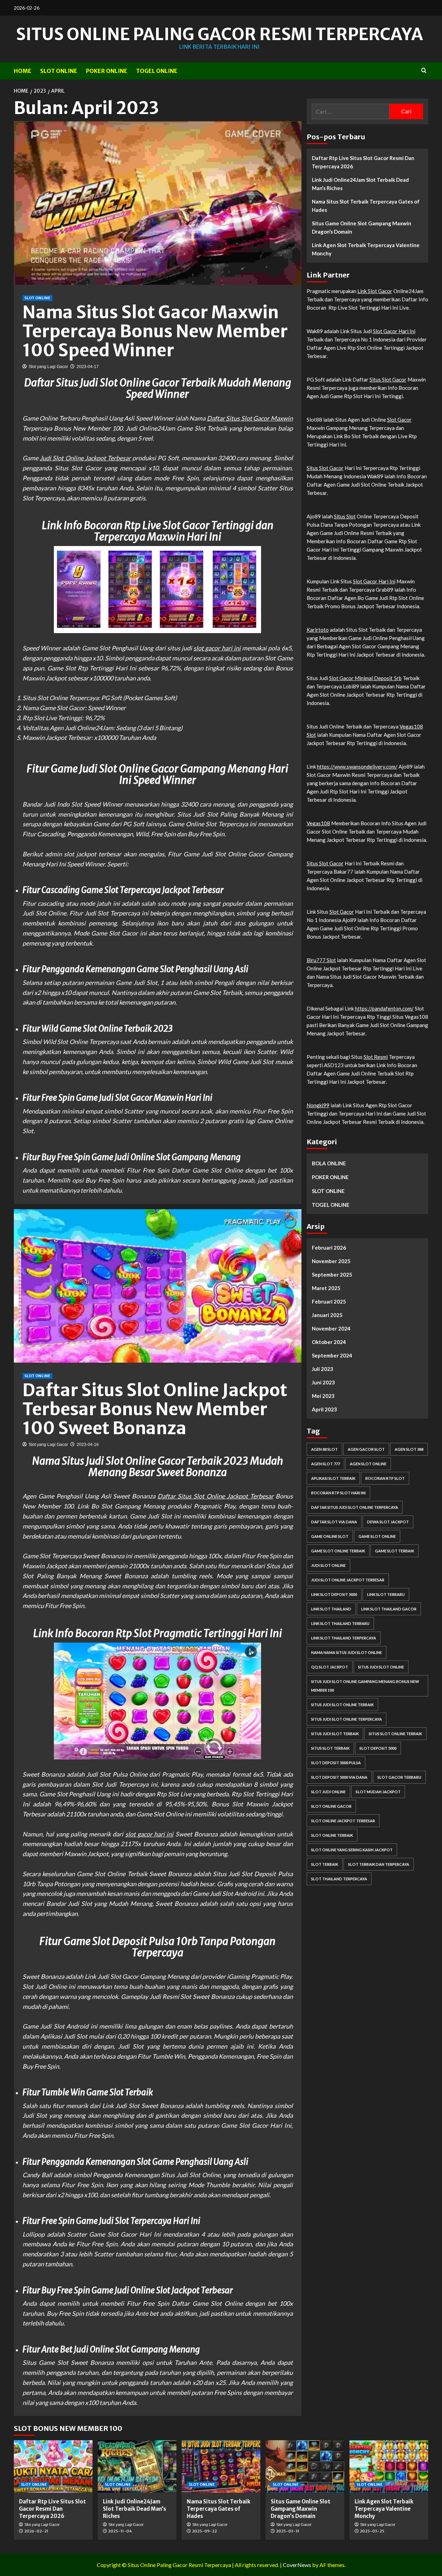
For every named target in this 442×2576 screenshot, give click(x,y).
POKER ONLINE (107, 71)
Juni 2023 (323, 1383)
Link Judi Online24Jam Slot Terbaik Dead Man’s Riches (360, 184)
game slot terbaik (395, 1551)
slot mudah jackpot (378, 1792)
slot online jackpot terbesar (343, 1821)
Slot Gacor (399, 420)
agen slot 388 (409, 1450)
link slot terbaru (386, 1595)
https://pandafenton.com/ (384, 1008)
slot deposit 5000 (378, 1748)
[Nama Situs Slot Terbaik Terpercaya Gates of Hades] (221, 2466)
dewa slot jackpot (388, 1522)
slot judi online (328, 1792)
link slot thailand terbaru (340, 1624)
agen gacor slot (366, 1450)
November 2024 (331, 1329)
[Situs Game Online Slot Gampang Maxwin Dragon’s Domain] (305, 2466)
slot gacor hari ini (217, 648)
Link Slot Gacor (375, 291)
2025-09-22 (204, 2531)
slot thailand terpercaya (339, 1879)
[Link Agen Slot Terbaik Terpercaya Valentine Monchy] (389, 2466)
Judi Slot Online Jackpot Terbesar (85, 458)
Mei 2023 (323, 1396)
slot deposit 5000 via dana (339, 1778)
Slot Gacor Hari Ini (394, 331)
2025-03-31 (288, 2531)
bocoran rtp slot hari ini (338, 1493)
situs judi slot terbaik (335, 1734)
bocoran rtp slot (385, 1479)
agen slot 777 (325, 1464)
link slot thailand (331, 1609)
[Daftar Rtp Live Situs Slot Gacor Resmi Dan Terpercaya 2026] (53, 2466)
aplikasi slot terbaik (333, 1479)
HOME (23, 71)
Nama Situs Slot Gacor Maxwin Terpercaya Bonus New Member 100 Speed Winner (155, 331)
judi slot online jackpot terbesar (348, 1580)
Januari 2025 (327, 1315)
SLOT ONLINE (59, 71)
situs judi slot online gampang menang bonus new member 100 (365, 1686)
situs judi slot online (381, 1667)
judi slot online (328, 1566)
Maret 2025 (326, 1288)
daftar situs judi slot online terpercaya (355, 1508)
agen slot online (368, 1464)
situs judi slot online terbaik (342, 1705)
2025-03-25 (372, 2531)
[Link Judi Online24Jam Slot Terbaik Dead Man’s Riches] (137, 2466)
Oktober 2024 (329, 1342)
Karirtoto (318, 630)
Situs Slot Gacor (388, 379)
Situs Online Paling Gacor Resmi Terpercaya (219, 34)
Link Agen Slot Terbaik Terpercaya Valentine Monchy (366, 249)
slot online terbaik (332, 1836)
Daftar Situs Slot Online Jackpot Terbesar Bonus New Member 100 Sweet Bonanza (155, 1409)
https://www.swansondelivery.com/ (357, 767)
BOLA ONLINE (329, 1163)
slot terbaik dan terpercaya (379, 1865)
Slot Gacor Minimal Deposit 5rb (365, 678)
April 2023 (324, 1410)
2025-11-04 (120, 2531)
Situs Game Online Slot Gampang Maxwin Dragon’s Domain (362, 227)
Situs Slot (345, 516)
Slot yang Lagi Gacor (48, 367)
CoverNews (297, 2565)
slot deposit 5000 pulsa (336, 1763)
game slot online (377, 1537)
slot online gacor (331, 1807)
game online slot (330, 1537)
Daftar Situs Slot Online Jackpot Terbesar (215, 1496)
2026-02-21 (36, 2531)
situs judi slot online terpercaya (347, 1719)
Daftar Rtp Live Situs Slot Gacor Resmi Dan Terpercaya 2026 (363, 162)
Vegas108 (318, 823)
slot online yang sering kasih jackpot (352, 1850)
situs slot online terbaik (395, 1734)
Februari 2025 (329, 1302)
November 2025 (331, 1261)
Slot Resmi (376, 1057)
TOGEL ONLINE (157, 71)
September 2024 (332, 1356)
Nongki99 (318, 1105)
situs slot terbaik (330, 1748)
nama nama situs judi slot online (347, 1653)
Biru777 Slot (321, 960)
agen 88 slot (324, 1450)
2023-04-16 (88, 1445)
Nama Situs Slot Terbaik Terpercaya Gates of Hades (366, 206)
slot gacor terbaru (399, 1778)
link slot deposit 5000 (334, 1595)
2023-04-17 (88, 367)
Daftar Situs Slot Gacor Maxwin (250, 418)
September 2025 (332, 1275)
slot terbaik (325, 1865)
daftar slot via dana (334, 1522)
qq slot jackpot (330, 1667)
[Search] (424, 71)
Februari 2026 (329, 1248)
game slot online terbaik (338, 1551)
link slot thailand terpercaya (344, 1638)
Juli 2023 (323, 1369)
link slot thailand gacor (389, 1609)
